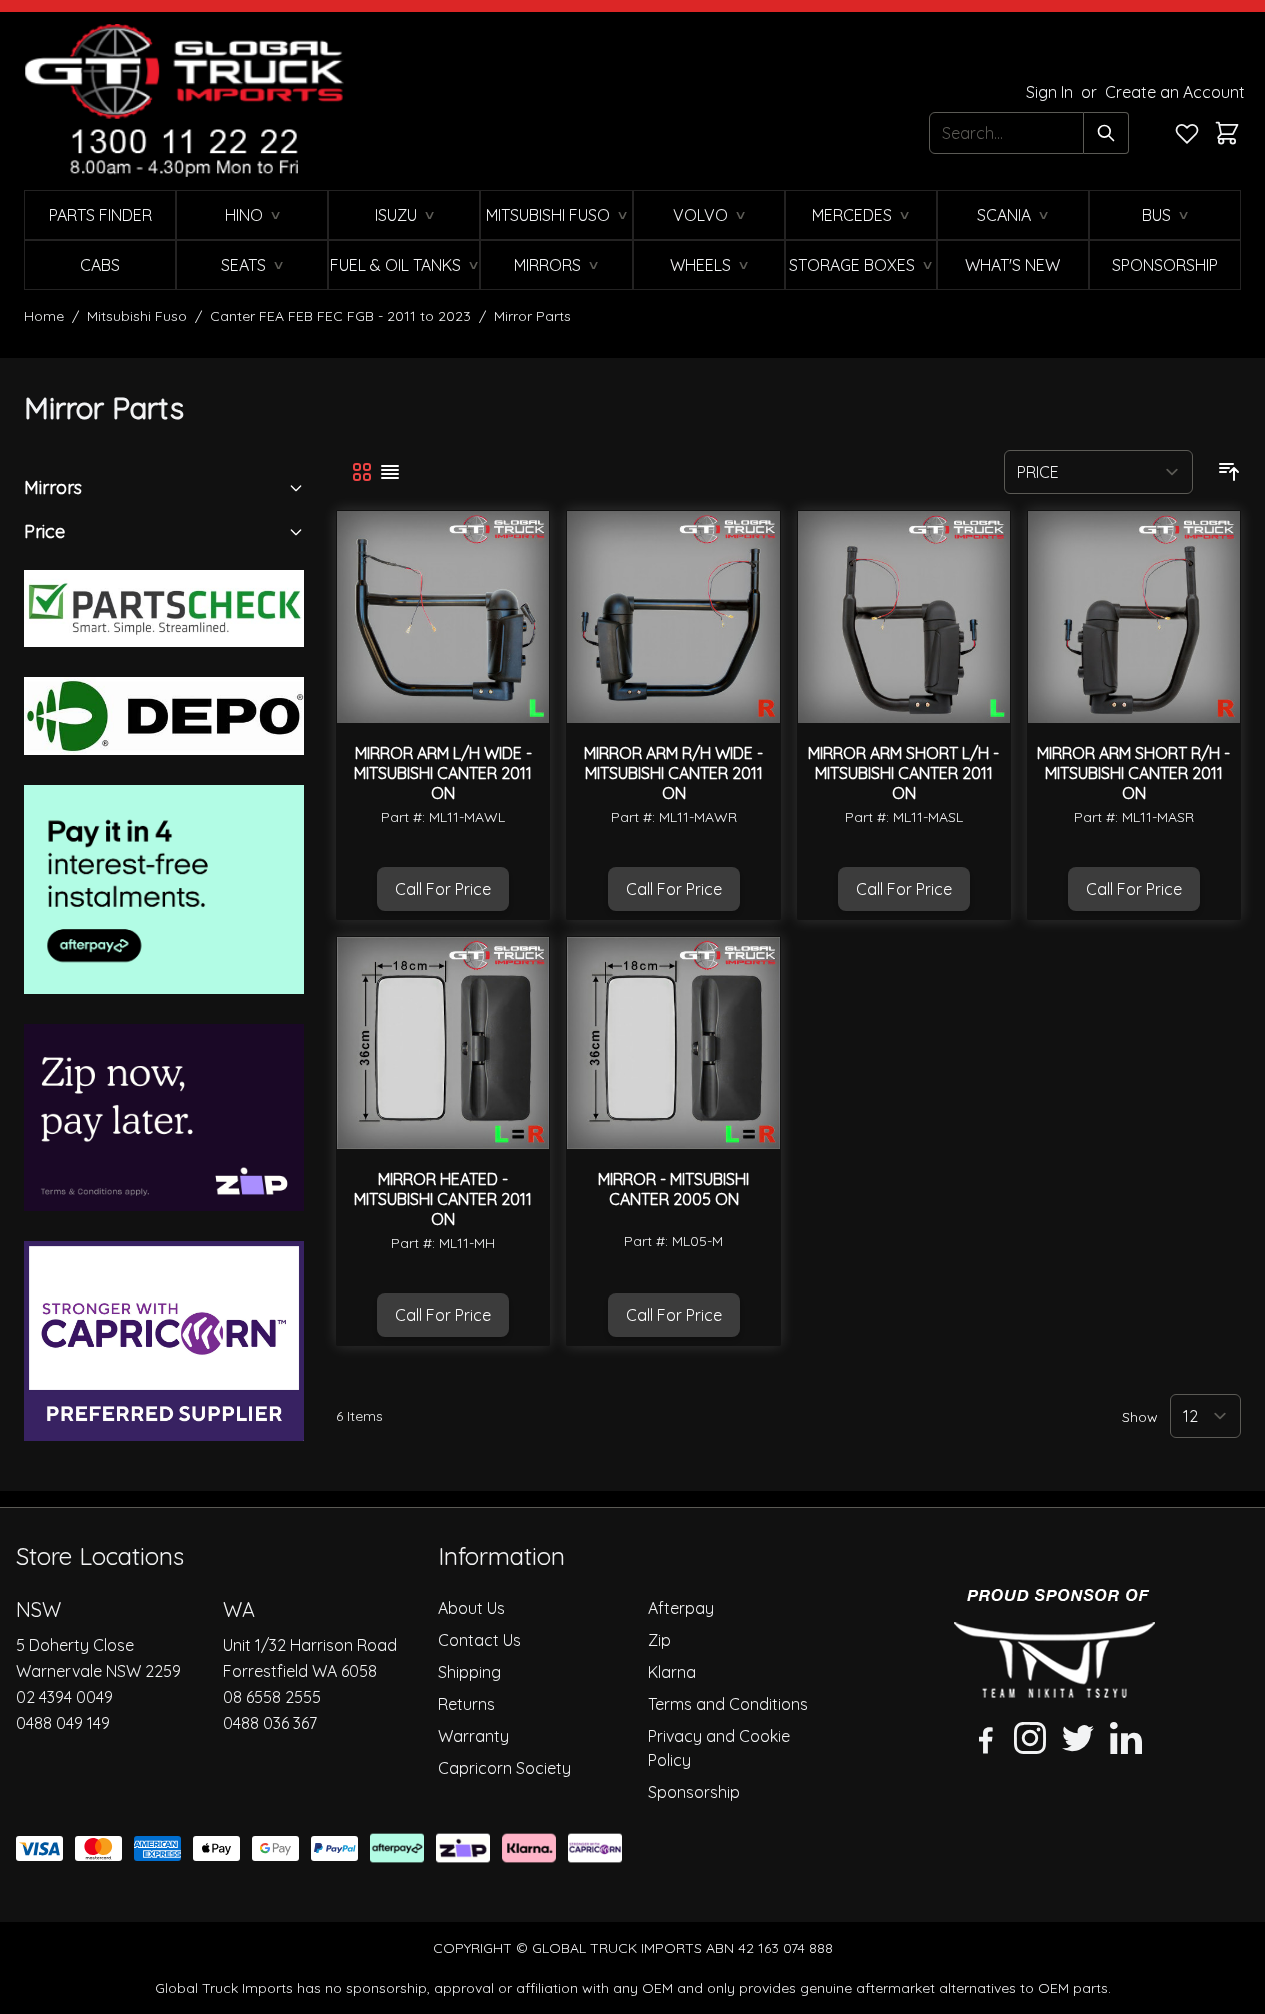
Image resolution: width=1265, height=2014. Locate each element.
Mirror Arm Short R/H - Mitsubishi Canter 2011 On (1133, 773)
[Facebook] (982, 1738)
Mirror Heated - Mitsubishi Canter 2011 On (443, 1199)
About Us (471, 1608)
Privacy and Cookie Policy (719, 1748)
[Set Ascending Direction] (1229, 472)
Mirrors (547, 265)
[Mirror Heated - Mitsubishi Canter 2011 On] (443, 1043)
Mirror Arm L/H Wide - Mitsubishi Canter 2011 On (443, 773)
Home (44, 316)
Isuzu (396, 215)
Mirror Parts (532, 316)
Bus (1156, 215)
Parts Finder (100, 215)
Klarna (672, 1672)
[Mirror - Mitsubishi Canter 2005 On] (673, 1043)
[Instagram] (1030, 1738)
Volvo (700, 215)
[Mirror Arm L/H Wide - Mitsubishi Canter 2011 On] (443, 617)
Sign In (1051, 92)
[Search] (1106, 133)
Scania (1004, 215)
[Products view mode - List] (390, 472)
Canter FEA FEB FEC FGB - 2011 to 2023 (340, 316)
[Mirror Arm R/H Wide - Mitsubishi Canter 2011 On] (673, 617)
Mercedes (852, 215)
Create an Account (1175, 92)
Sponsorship (1165, 265)
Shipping (469, 1672)
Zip (659, 1640)
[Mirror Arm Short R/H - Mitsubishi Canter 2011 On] (1134, 617)
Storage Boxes (852, 265)
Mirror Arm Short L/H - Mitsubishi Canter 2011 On (903, 773)
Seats (243, 265)
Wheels (700, 265)
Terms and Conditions (728, 1704)
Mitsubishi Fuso (548, 215)
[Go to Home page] (184, 101)
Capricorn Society (504, 1768)
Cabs (100, 265)
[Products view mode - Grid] (362, 472)
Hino (244, 215)
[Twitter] (1078, 1738)
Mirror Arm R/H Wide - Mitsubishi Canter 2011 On (673, 773)
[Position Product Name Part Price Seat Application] (1098, 472)
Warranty (473, 1736)
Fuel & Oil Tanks (395, 265)
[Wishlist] (1187, 133)
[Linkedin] (1126, 1738)
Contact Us (479, 1640)
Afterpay (681, 1608)
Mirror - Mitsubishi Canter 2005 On (673, 1189)
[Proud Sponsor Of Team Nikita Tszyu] (1054, 1643)
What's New (1012, 265)
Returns (466, 1704)
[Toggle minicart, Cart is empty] (1227, 133)
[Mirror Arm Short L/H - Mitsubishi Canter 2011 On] (904, 617)
